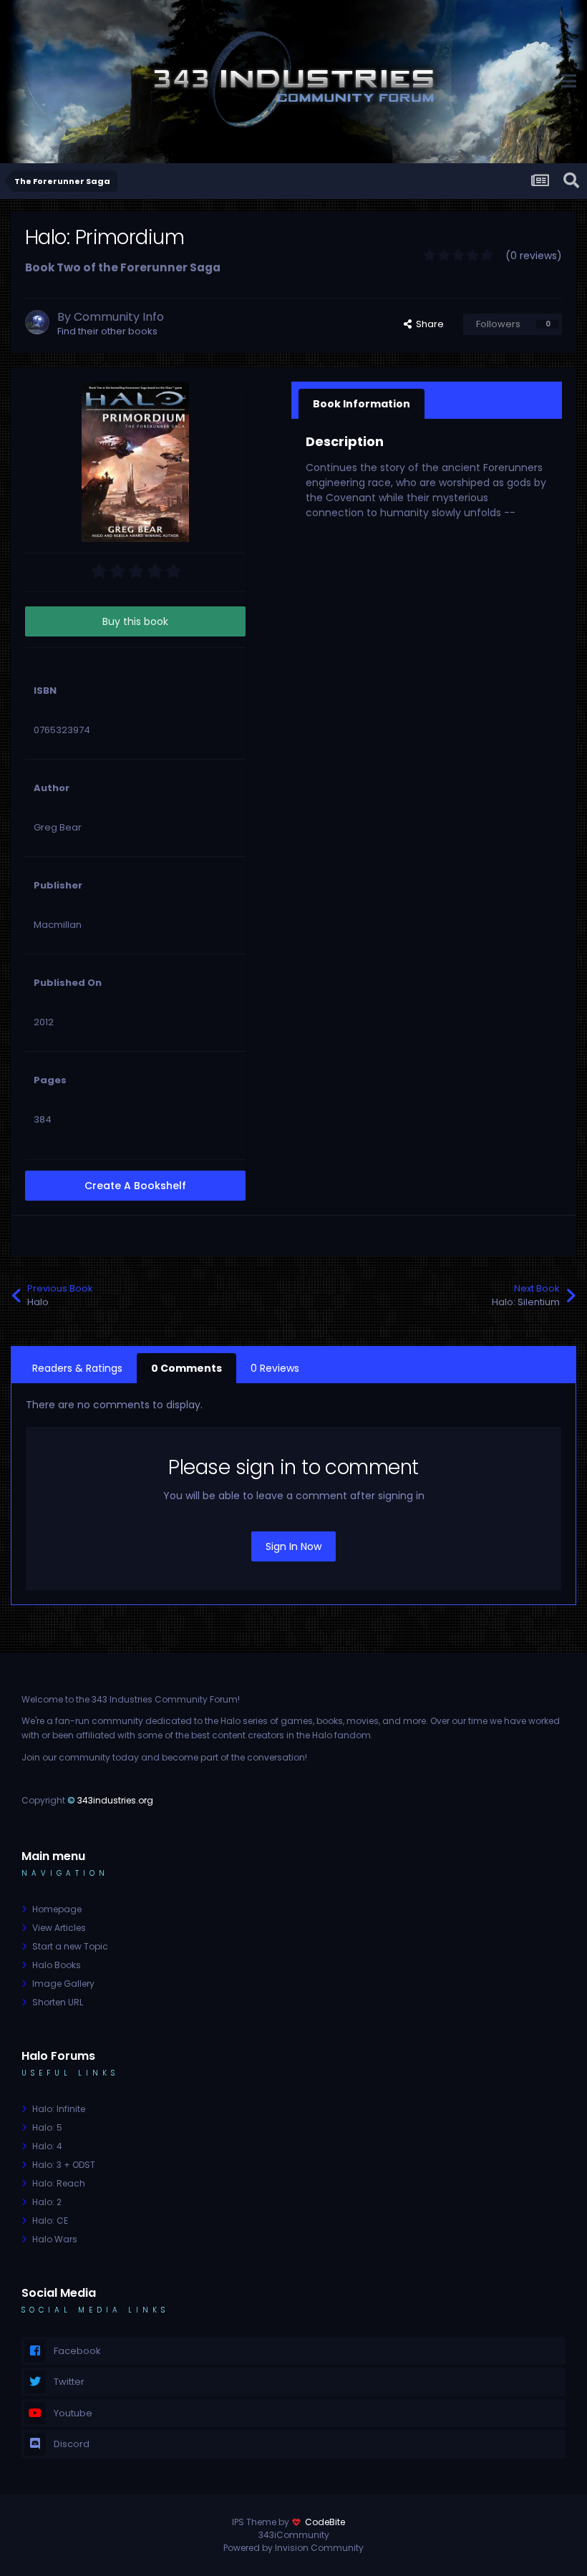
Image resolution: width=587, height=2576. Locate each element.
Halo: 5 (47, 2127)
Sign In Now (293, 1546)
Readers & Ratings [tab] (77, 1368)
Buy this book (135, 621)
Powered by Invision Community (293, 2548)
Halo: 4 (47, 2146)
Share (428, 324)
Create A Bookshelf (135, 1186)
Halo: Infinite (59, 2109)
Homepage (57, 1909)
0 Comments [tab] (186, 1368)
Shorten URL (58, 2002)
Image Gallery (63, 1984)
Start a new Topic (70, 1946)
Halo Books (57, 1965)
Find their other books (107, 331)
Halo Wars (55, 2239)
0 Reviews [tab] (275, 1368)
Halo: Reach (59, 2183)
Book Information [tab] (362, 404)
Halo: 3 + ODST (64, 2165)
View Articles (59, 1928)
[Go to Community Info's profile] (37, 322)
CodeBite (325, 2522)
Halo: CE (50, 2221)
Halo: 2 (47, 2202)
